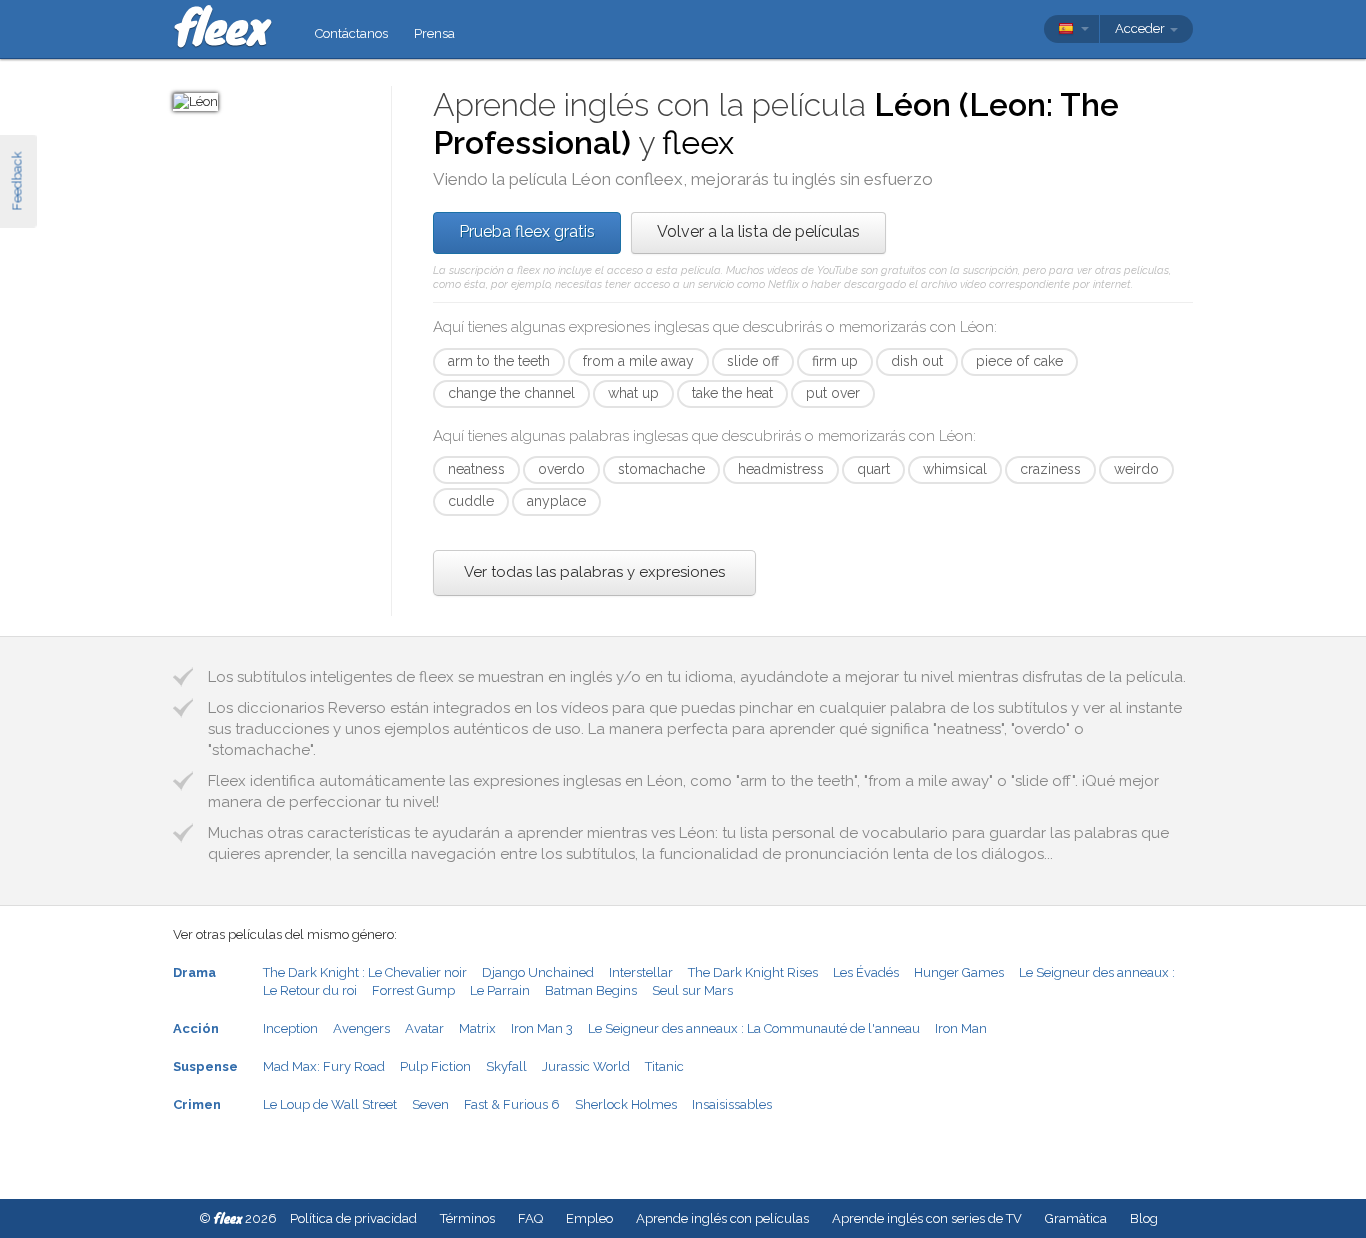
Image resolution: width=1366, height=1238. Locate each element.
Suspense (205, 1066)
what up (633, 393)
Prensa (434, 33)
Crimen (197, 1104)
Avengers (361, 1028)
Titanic (664, 1066)
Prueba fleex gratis (527, 231)
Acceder (1141, 28)
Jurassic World (586, 1066)
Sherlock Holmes (626, 1104)
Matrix (477, 1028)
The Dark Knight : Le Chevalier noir (365, 972)
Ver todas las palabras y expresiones (594, 572)
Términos (467, 1218)
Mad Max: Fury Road (324, 1066)
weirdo (1136, 469)
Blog (1144, 1218)
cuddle (471, 501)
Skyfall (506, 1066)
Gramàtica (1076, 1218)
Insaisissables (732, 1104)
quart (873, 469)
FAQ (530, 1218)
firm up (835, 361)
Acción (196, 1028)
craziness (1050, 469)
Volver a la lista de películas (758, 231)
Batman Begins (591, 990)
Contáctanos (351, 33)
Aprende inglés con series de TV (927, 1218)
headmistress (781, 469)
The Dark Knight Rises (753, 972)
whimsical (955, 469)
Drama (194, 972)
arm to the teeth (499, 361)
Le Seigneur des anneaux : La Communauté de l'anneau (754, 1028)
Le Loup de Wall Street (330, 1104)
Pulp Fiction (435, 1066)
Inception (290, 1028)
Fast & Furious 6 (512, 1104)
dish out (917, 361)
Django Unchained (538, 972)
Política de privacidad (353, 1218)
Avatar (424, 1028)
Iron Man (961, 1028)
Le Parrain (500, 990)
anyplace (556, 501)
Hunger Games (959, 972)
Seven (430, 1104)
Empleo (589, 1218)
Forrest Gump (413, 990)
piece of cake (1019, 361)
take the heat (732, 393)
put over (833, 393)
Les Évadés (866, 972)
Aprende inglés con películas (722, 1218)
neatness (476, 469)
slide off (753, 361)
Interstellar (641, 972)
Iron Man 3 (542, 1028)
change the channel (511, 393)
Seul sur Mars (692, 990)
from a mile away (638, 361)
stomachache (661, 469)
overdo (561, 469)
